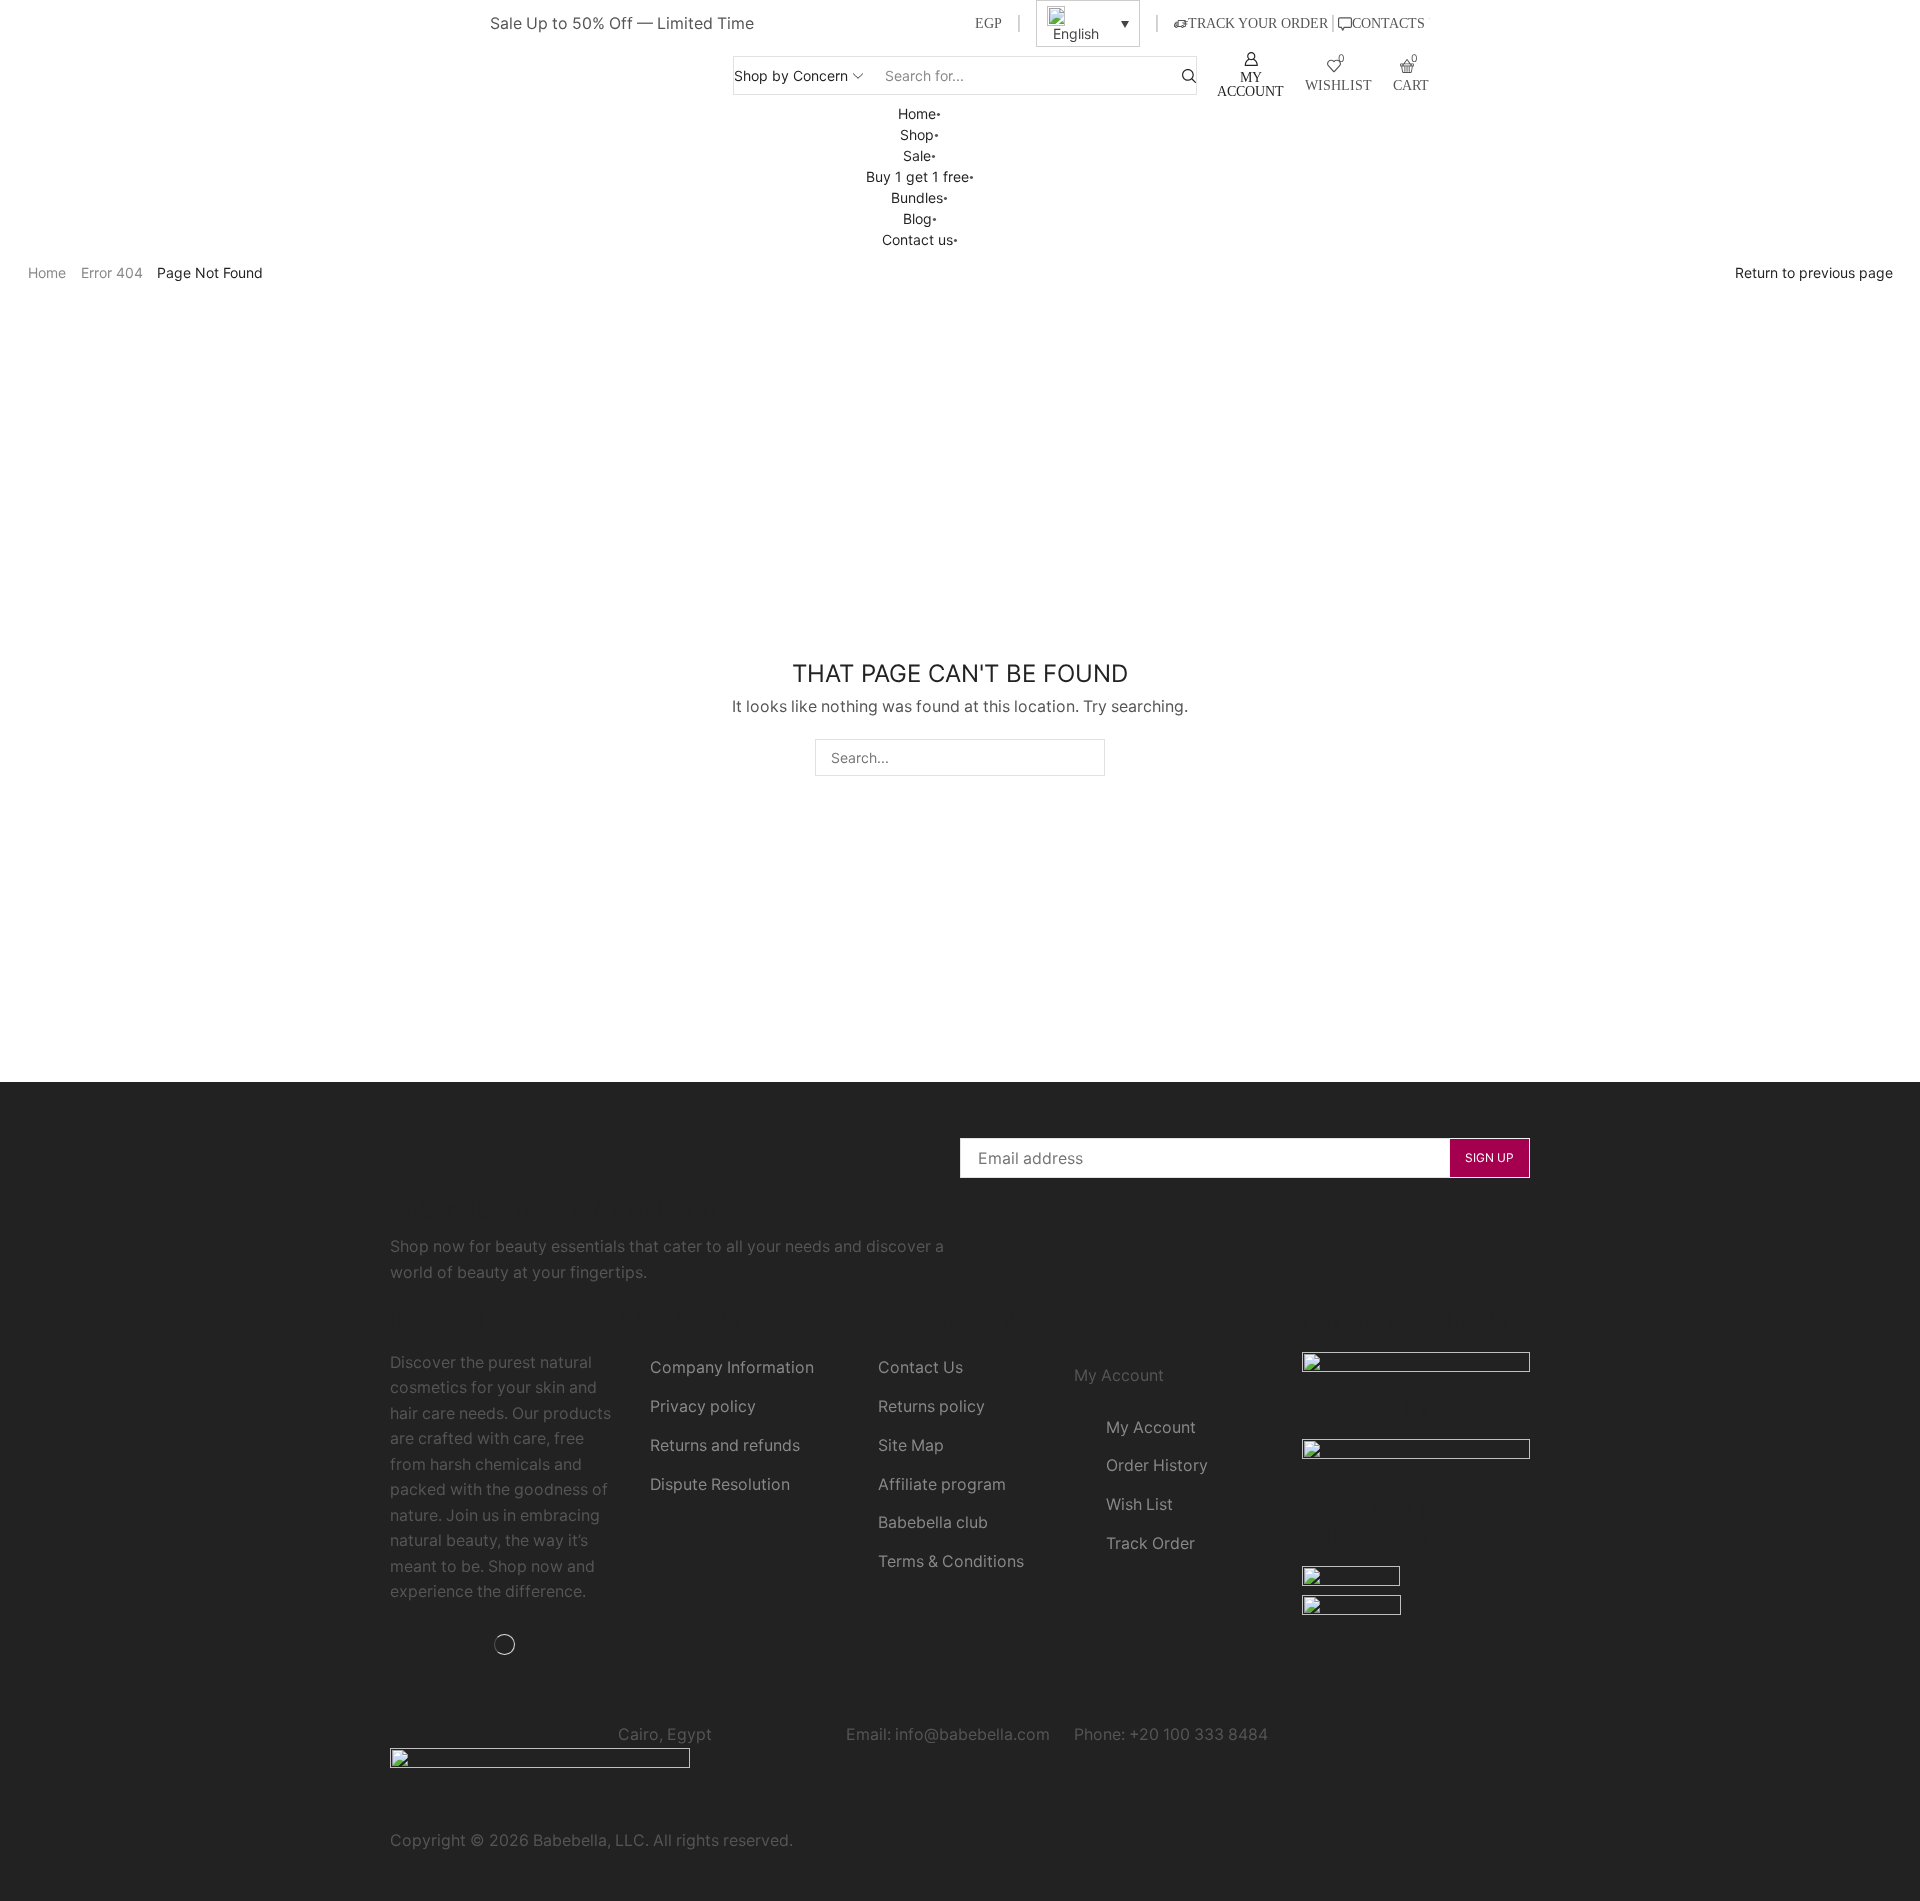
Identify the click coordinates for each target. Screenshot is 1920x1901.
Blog (917, 218)
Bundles (917, 197)
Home (917, 113)
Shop (917, 134)
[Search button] (1189, 75)
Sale (917, 155)
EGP (988, 23)
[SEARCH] (1086, 757)
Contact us (917, 239)
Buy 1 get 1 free (917, 176)
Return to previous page (1814, 272)
